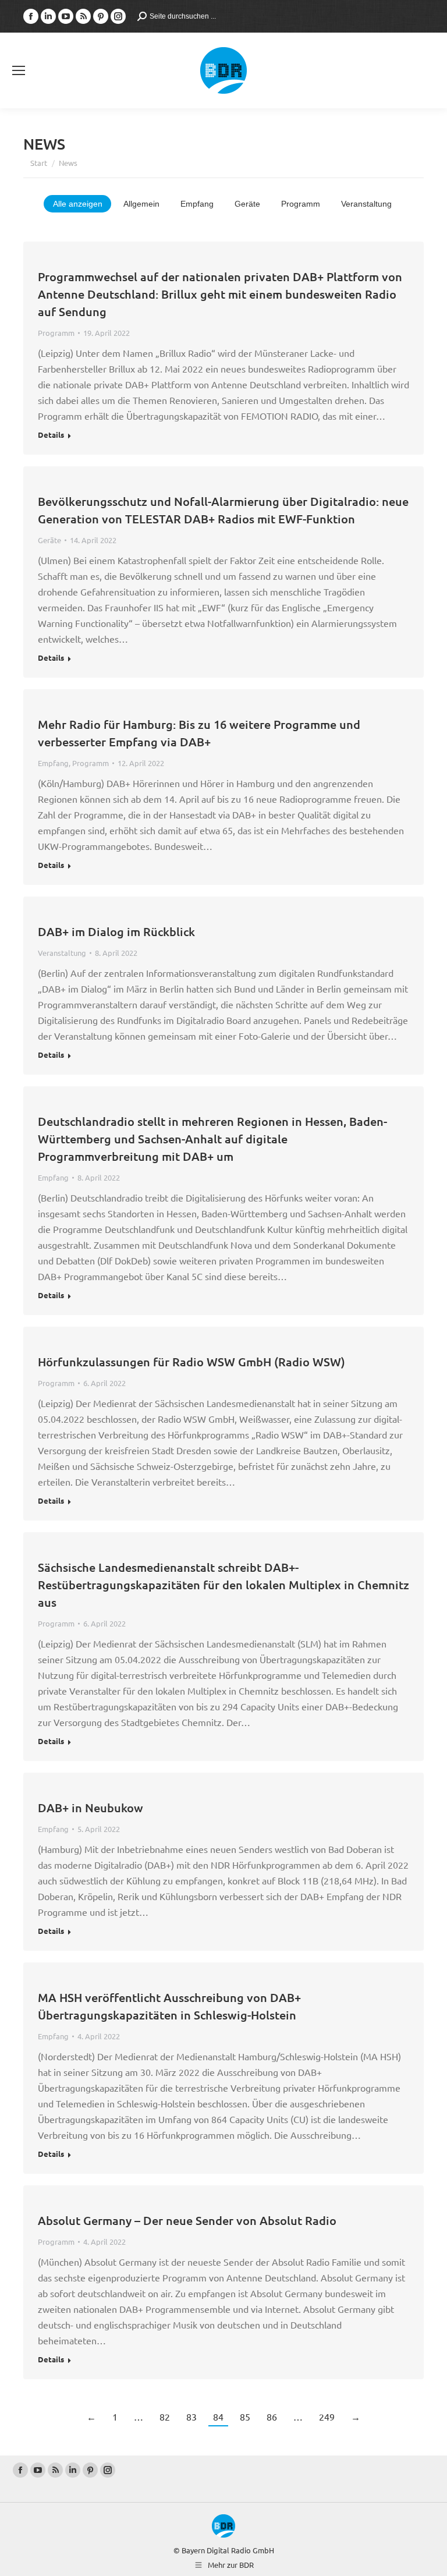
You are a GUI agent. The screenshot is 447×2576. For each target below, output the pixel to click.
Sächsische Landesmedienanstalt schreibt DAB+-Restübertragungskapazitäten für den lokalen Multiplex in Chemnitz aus (223, 1585)
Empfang (197, 204)
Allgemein (141, 204)
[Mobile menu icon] (19, 70)
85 (245, 2416)
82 (165, 2416)
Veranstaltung (366, 204)
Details (51, 435)
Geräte (247, 204)
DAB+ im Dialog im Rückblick (116, 931)
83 (191, 2416)
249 (327, 2416)
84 (218, 2416)
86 (272, 2416)
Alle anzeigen (78, 204)
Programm (301, 204)
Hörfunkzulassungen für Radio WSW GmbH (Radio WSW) (191, 1362)
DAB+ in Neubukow (91, 1808)
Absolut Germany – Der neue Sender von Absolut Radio (187, 2220)
